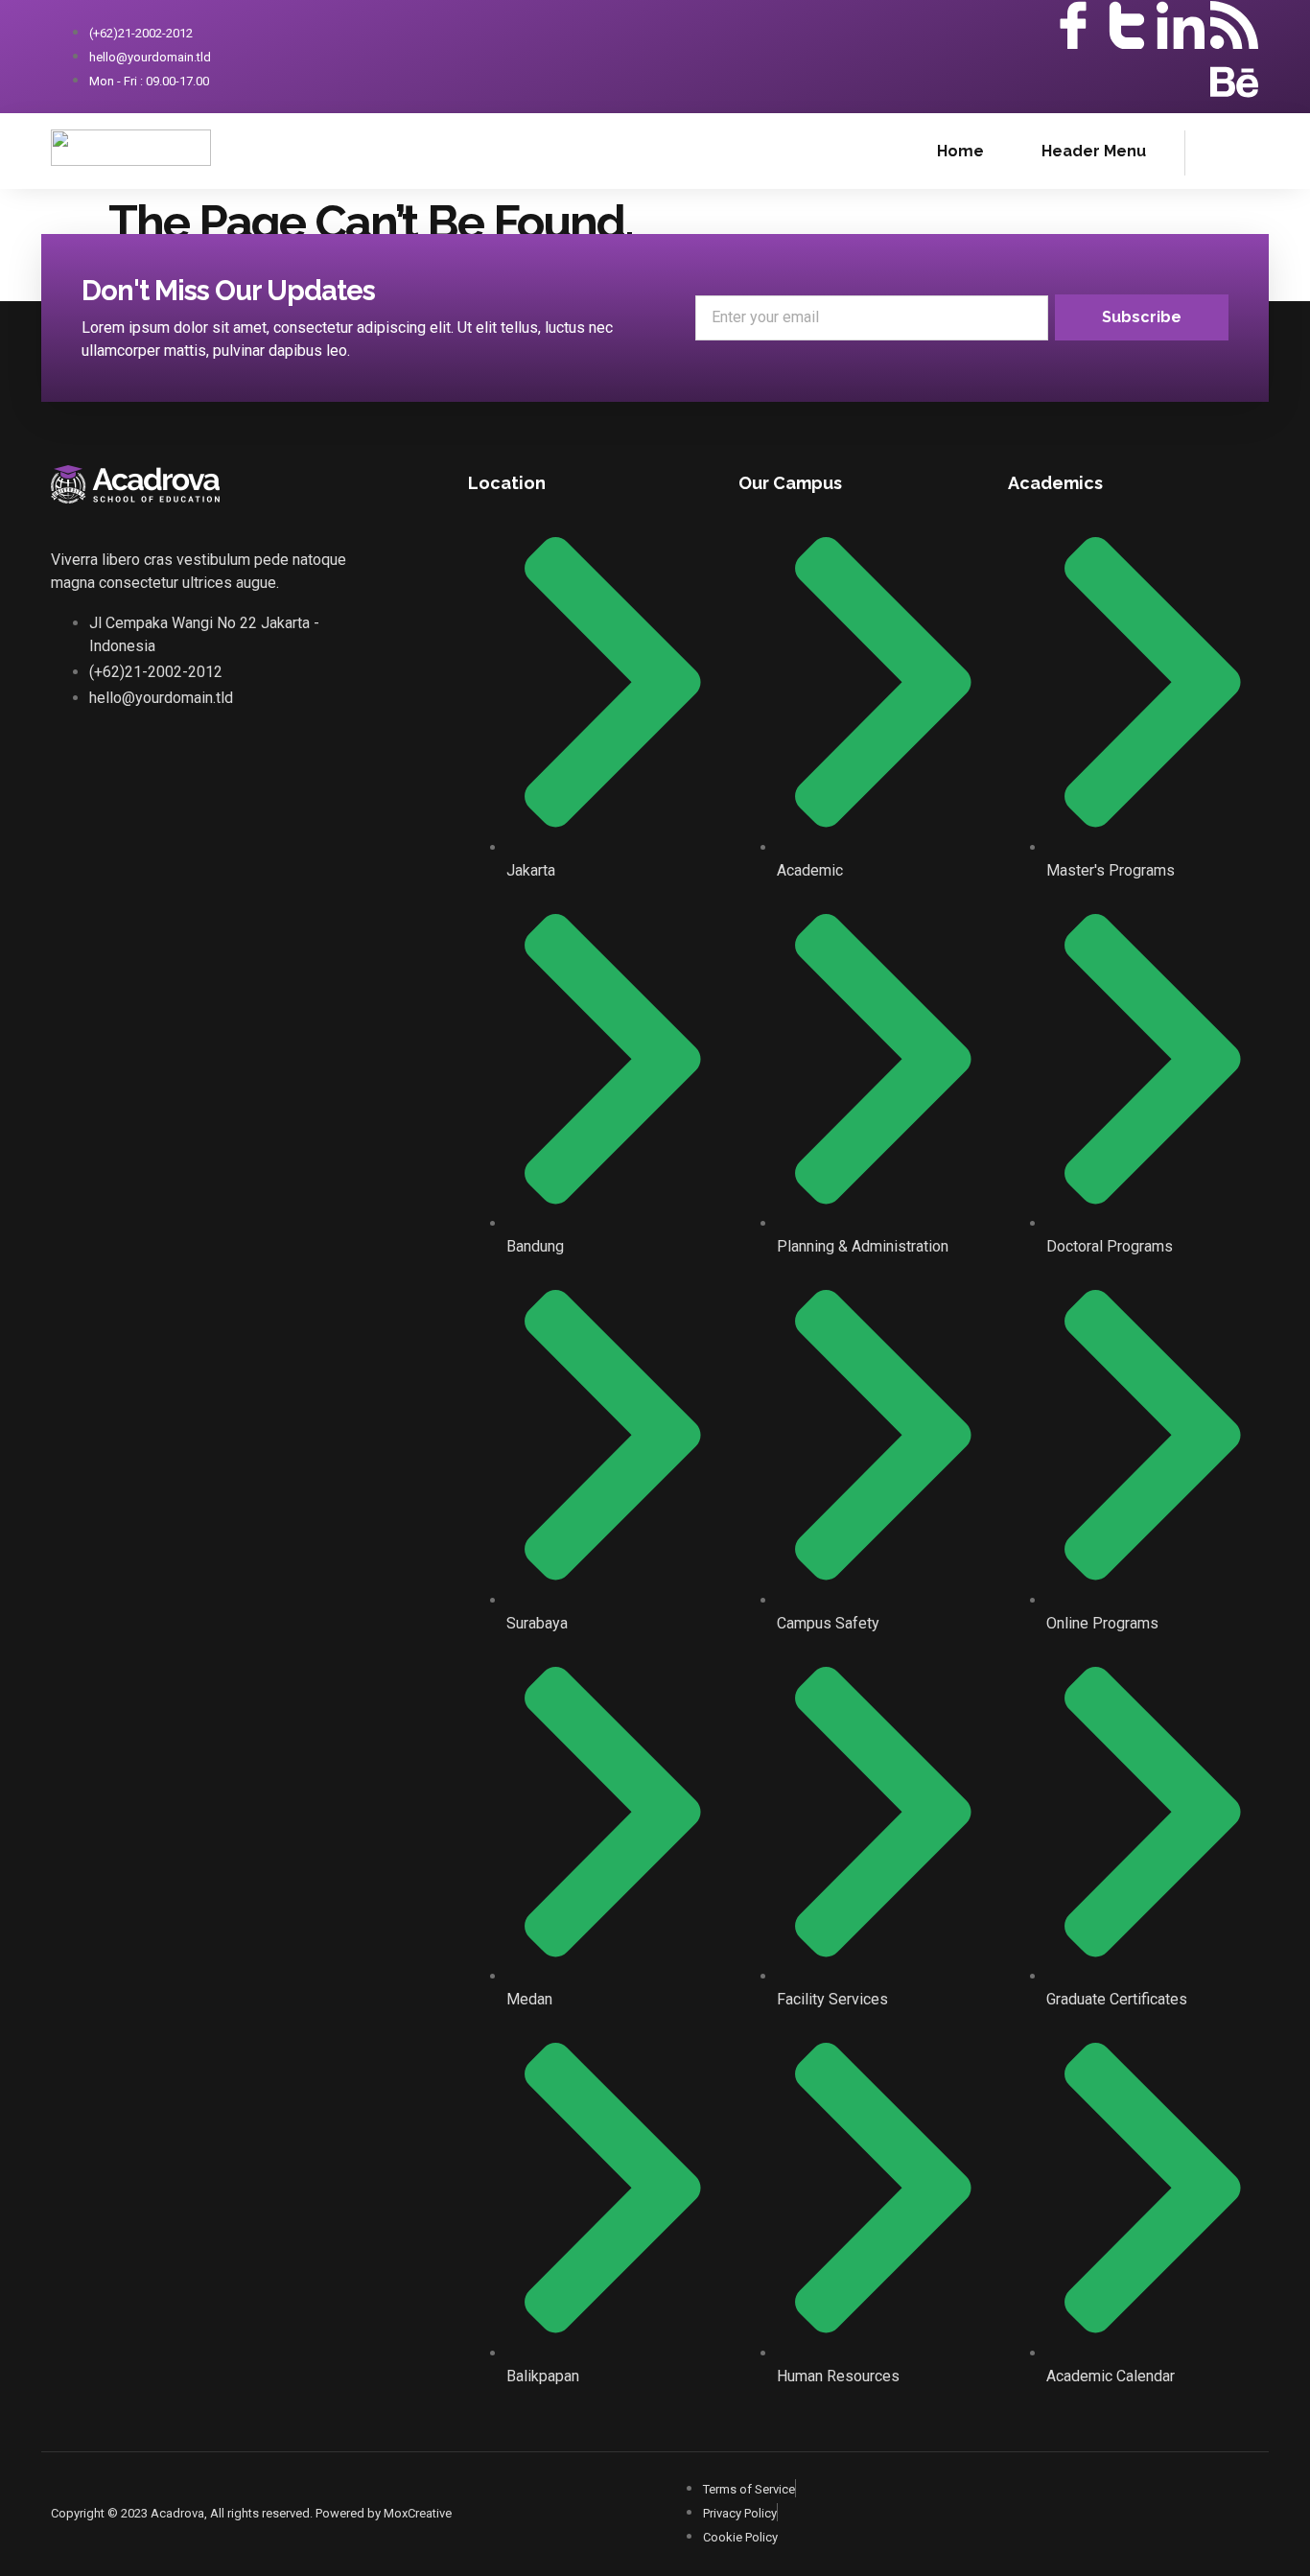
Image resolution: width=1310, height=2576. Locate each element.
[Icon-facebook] (1073, 25)
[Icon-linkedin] (1181, 25)
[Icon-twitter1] (1127, 25)
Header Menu (1094, 151)
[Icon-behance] (1234, 82)
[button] (1209, 150)
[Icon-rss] (1234, 25)
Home (960, 151)
